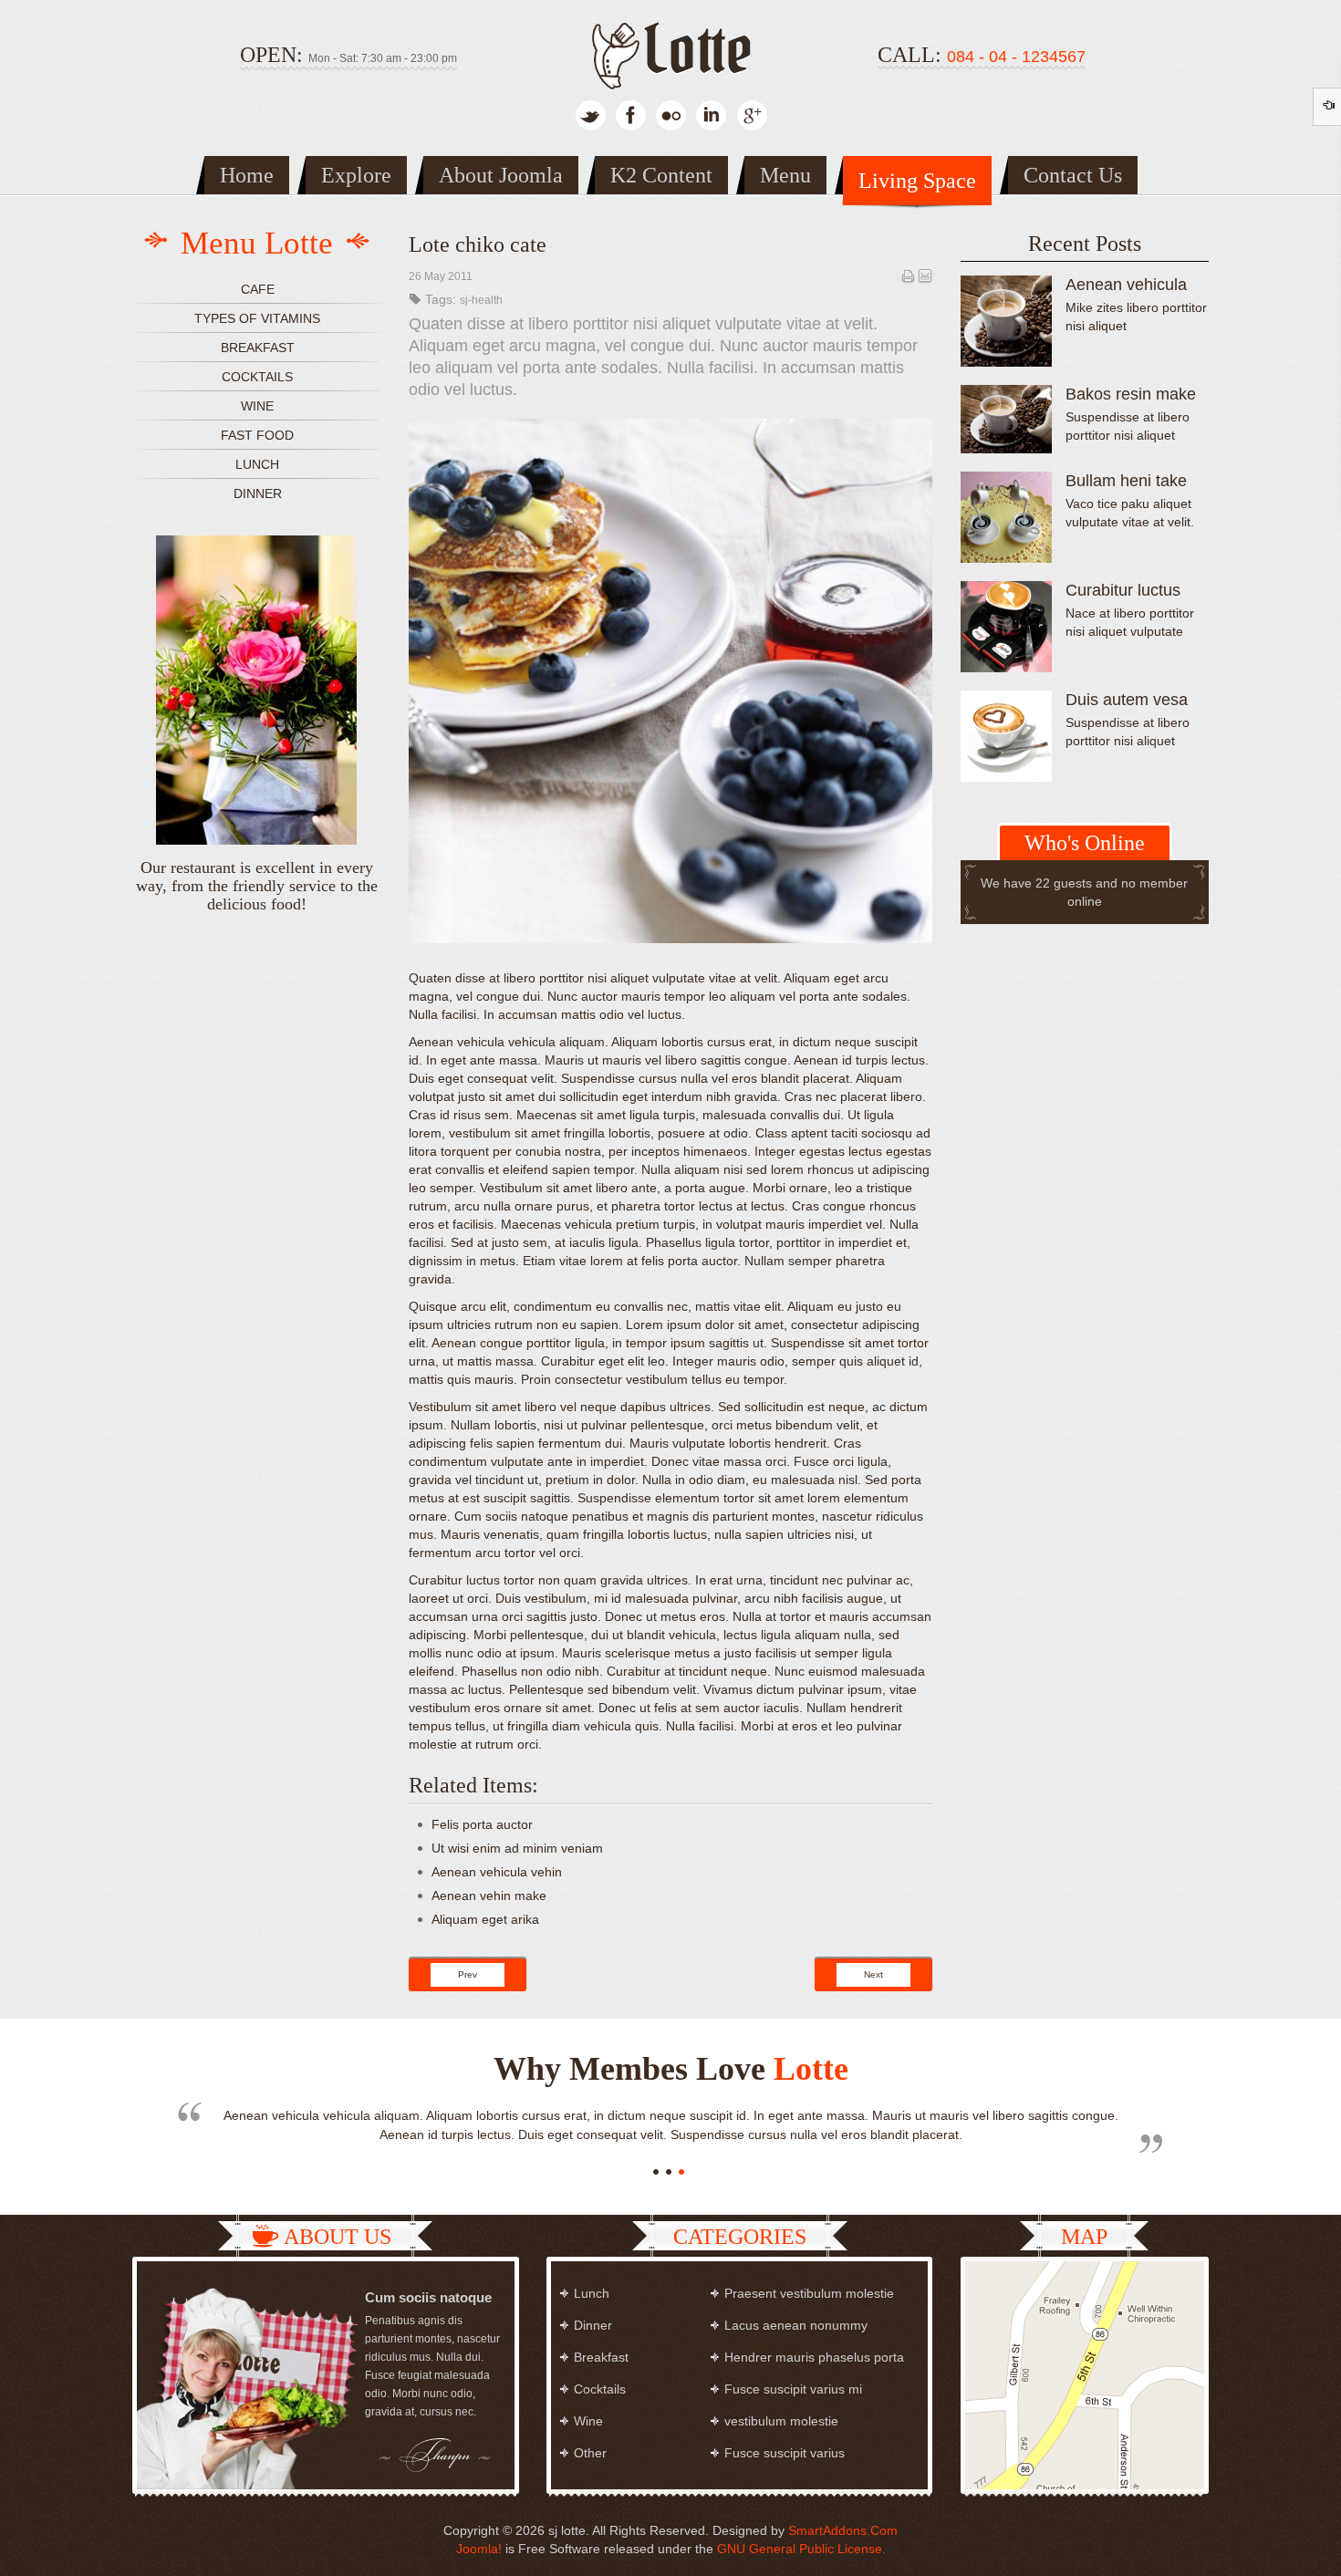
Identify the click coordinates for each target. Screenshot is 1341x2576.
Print (908, 275)
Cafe (258, 289)
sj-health (481, 300)
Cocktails (257, 377)
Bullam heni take (1126, 481)
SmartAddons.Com (843, 2530)
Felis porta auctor (482, 1824)
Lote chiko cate (478, 244)
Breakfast (258, 348)
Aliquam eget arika (485, 1919)
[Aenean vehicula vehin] (1006, 321)
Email (925, 275)
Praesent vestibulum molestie (809, 2293)
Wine (257, 406)
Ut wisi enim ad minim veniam (517, 1848)
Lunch (257, 464)
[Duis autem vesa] (1006, 736)
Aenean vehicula (1126, 285)
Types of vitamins (257, 318)
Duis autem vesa (1127, 700)
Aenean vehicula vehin (497, 1872)
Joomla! (479, 2549)
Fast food (257, 435)
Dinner (258, 493)
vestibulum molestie (781, 2421)
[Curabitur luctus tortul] (1006, 627)
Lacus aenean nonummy (796, 2325)
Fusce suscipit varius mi (793, 2389)
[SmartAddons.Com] (670, 52)
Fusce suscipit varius (785, 2453)
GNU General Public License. (801, 2549)
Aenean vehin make (489, 1896)
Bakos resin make (1131, 394)
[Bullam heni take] (1006, 517)
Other (590, 2453)
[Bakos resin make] (1006, 419)
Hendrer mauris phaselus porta (814, 2357)
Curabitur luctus (1123, 590)
